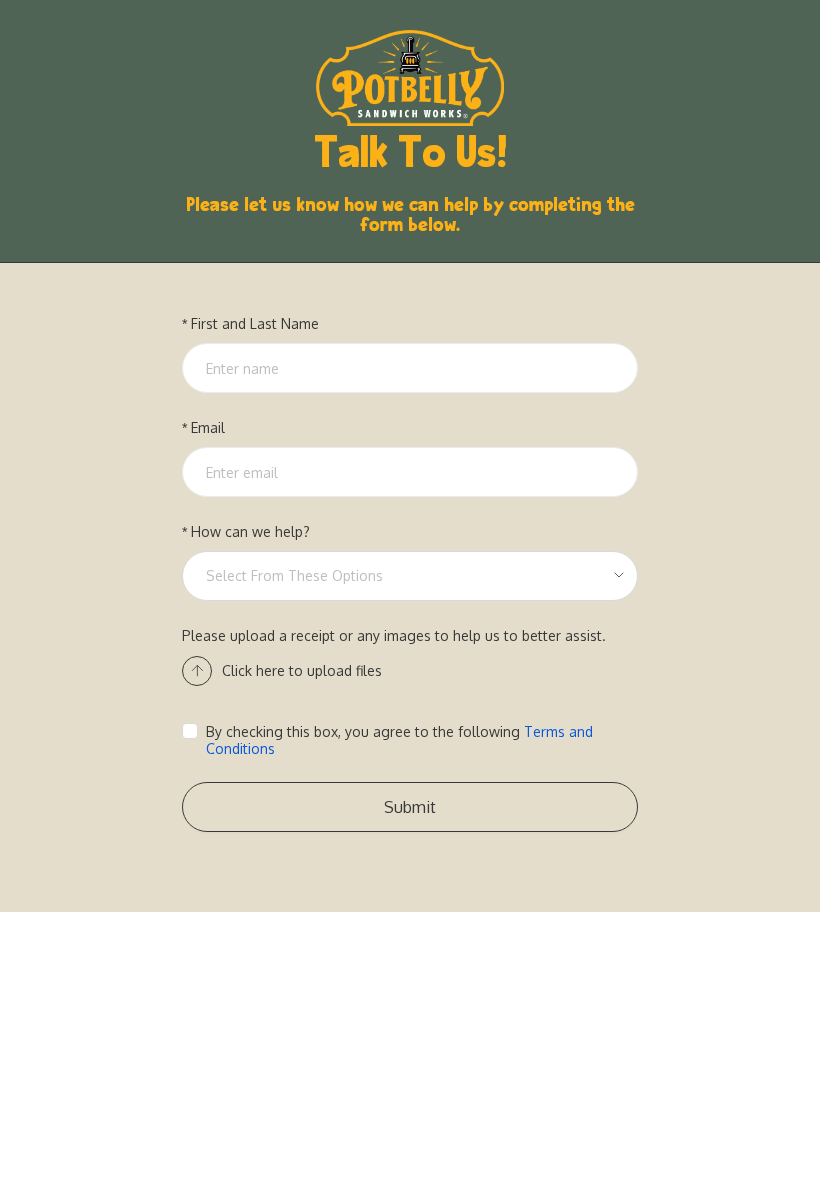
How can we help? (250, 531)
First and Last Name (255, 323)
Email (208, 427)
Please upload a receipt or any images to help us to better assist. (394, 635)
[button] (282, 671)
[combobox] (403, 576)
